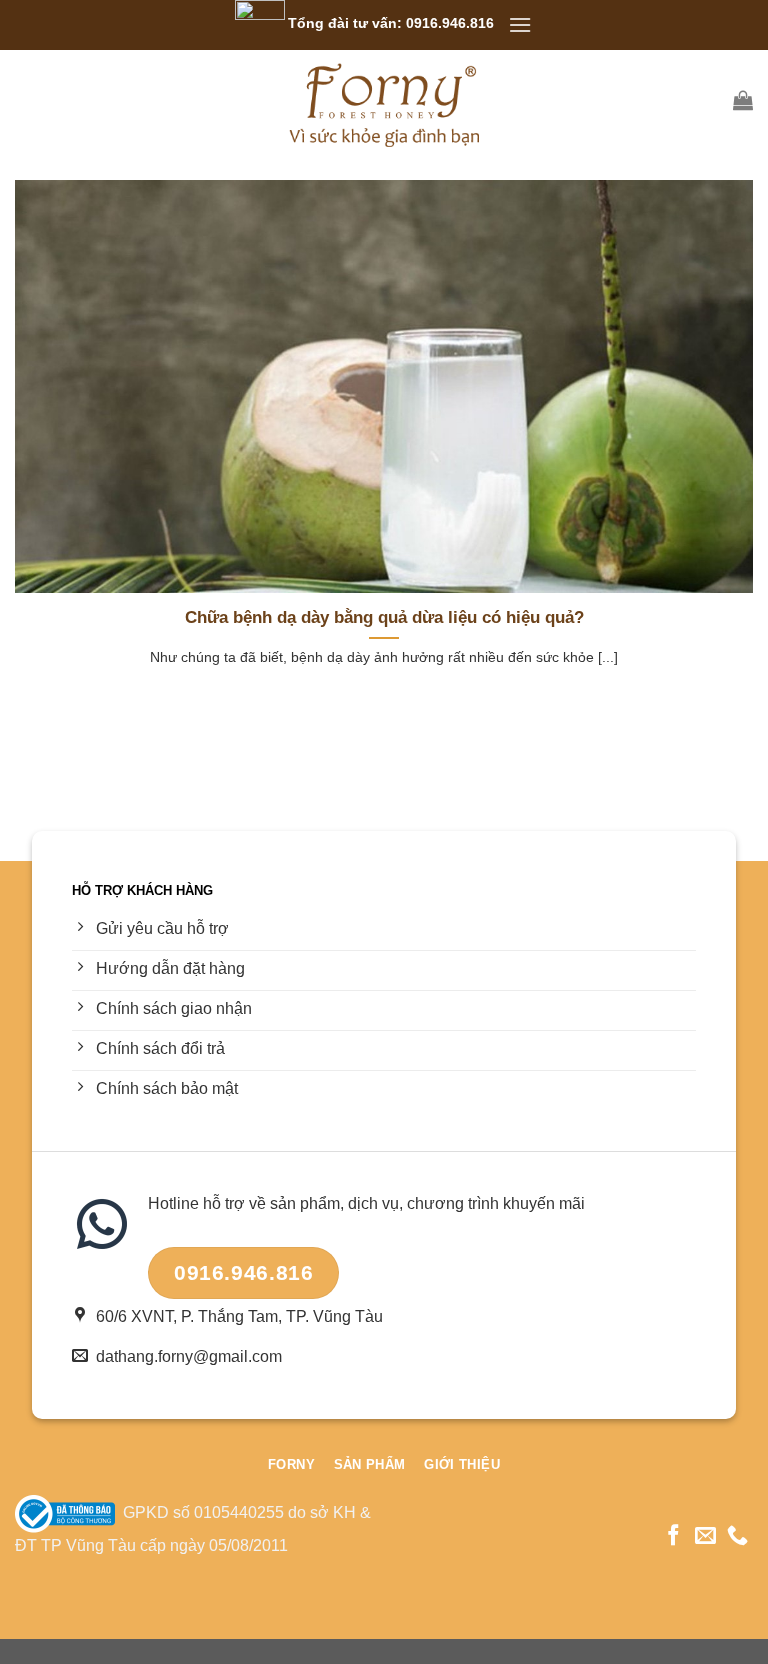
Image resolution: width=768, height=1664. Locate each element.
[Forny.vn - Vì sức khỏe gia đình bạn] (384, 100)
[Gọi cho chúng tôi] (737, 1536)
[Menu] (520, 24)
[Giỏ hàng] (743, 100)
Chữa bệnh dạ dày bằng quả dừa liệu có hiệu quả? (384, 617)
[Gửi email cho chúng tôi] (705, 1536)
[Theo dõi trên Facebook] (673, 1536)
